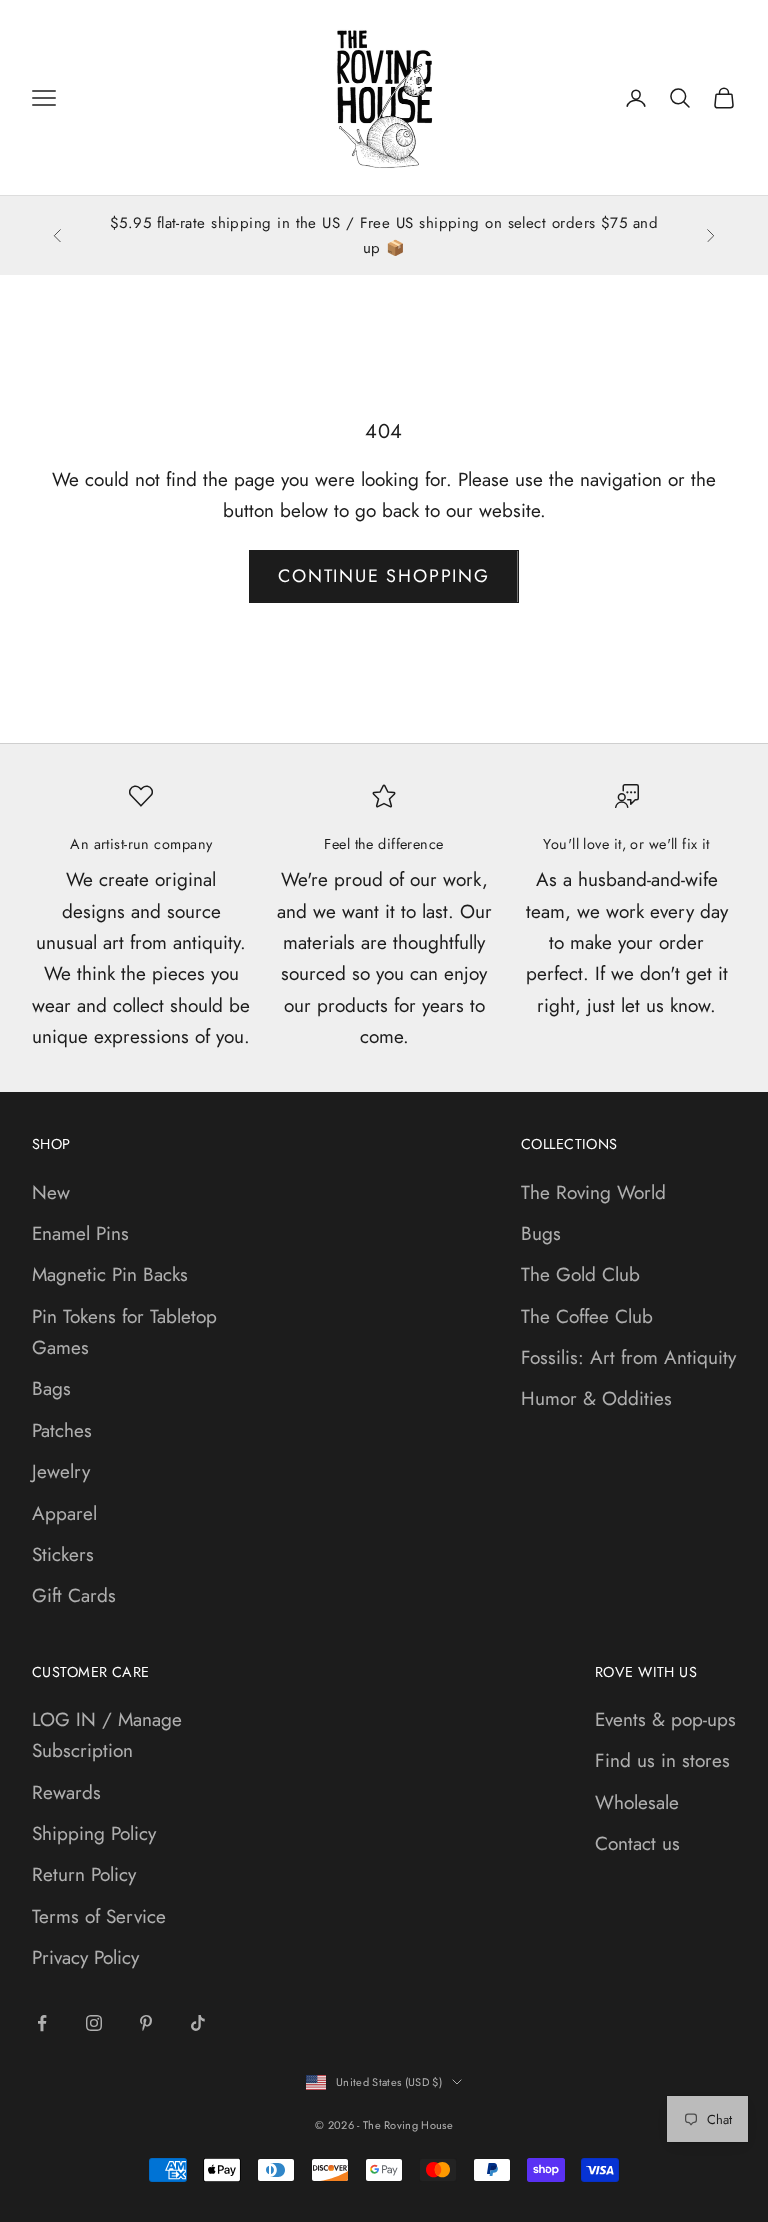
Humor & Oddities (596, 1398)
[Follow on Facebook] (42, 2023)
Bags (51, 1388)
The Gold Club (580, 1274)
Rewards (66, 1792)
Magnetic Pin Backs (110, 1274)
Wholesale (637, 1802)
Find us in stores (662, 1760)
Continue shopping (384, 576)
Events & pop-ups (665, 1719)
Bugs (541, 1233)
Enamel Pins (80, 1233)
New (51, 1192)
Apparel (64, 1513)
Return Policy (84, 1874)
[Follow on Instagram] (94, 2023)
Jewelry (61, 1471)
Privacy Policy (85, 1957)
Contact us (637, 1843)
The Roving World (593, 1192)
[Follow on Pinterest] (146, 2023)
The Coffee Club (587, 1316)
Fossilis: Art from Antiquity (628, 1357)
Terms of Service (99, 1916)
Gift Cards (74, 1595)
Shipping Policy (94, 1833)
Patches (62, 1430)
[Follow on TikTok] (198, 2023)
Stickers (63, 1554)
